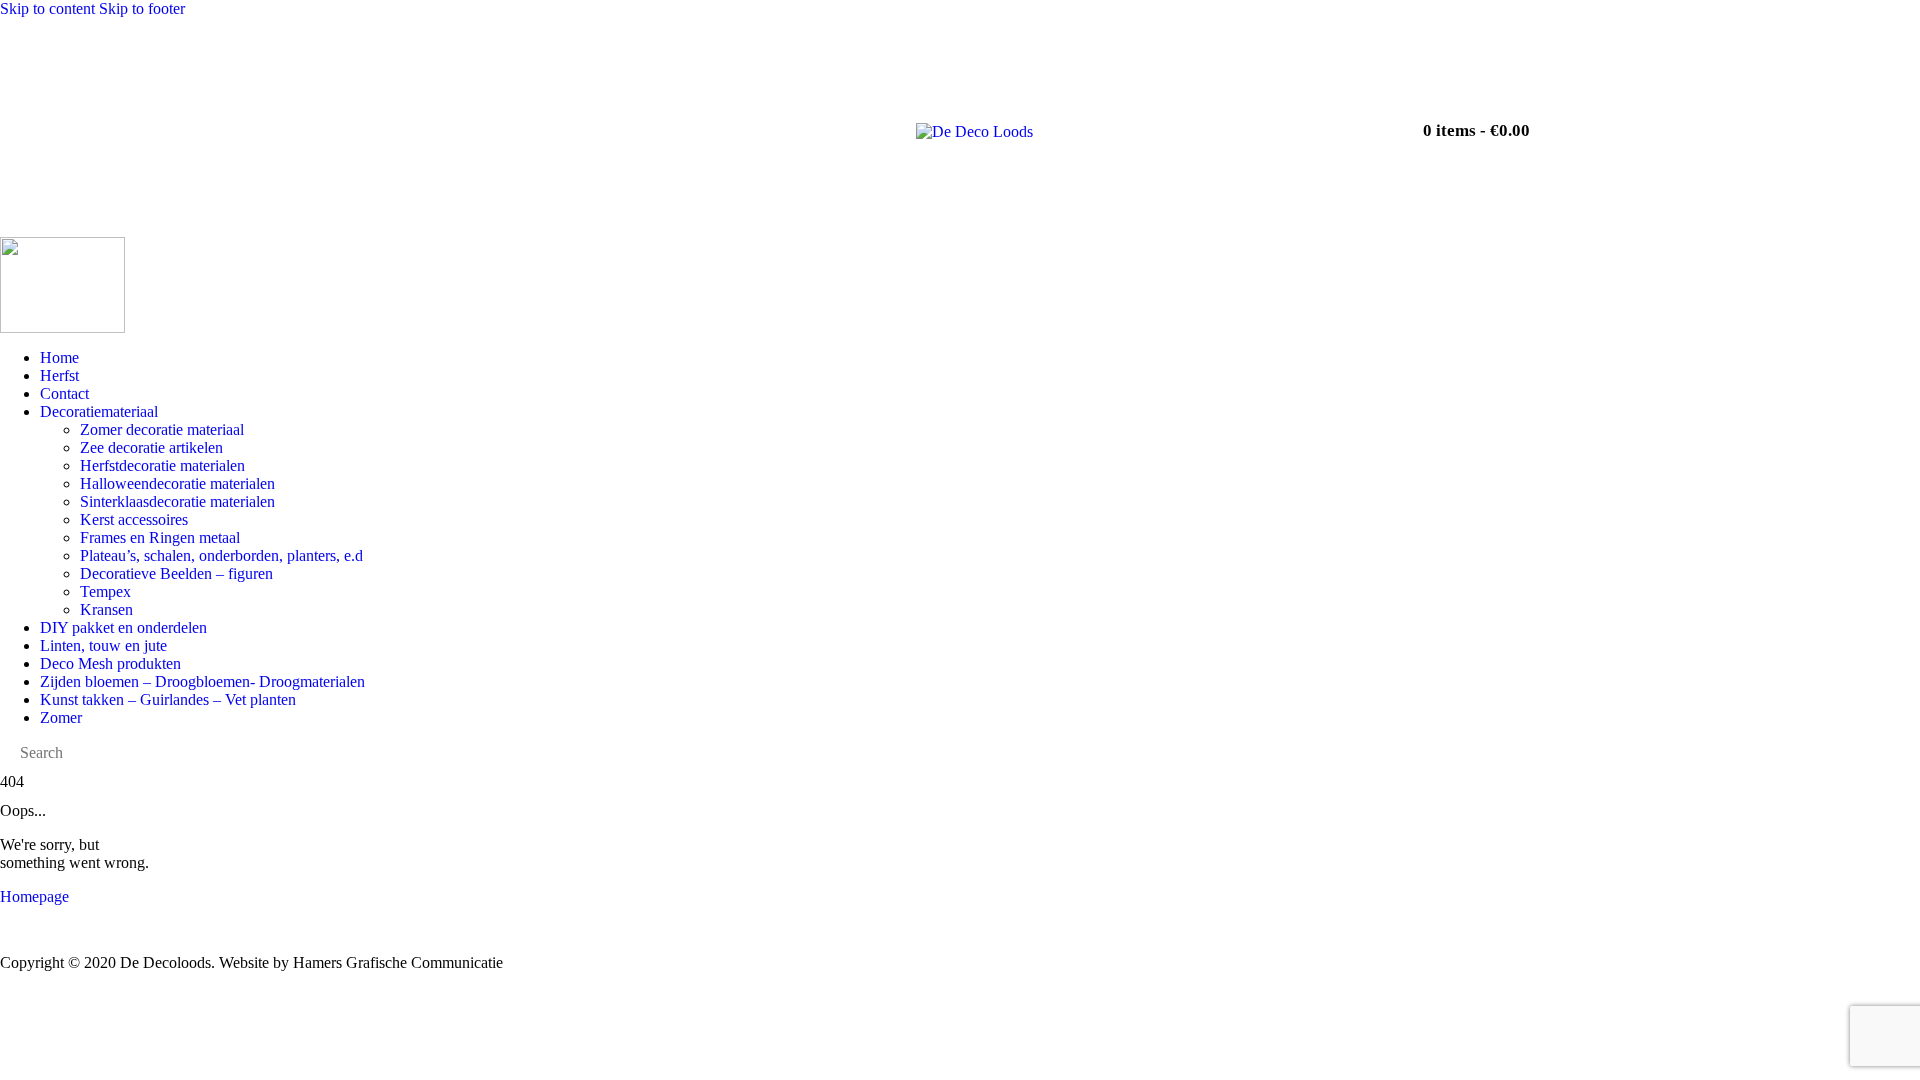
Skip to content (47, 8)
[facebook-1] (1207, 121)
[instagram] (1263, 121)
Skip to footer (142, 8)
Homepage (34, 896)
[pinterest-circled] (1319, 121)
